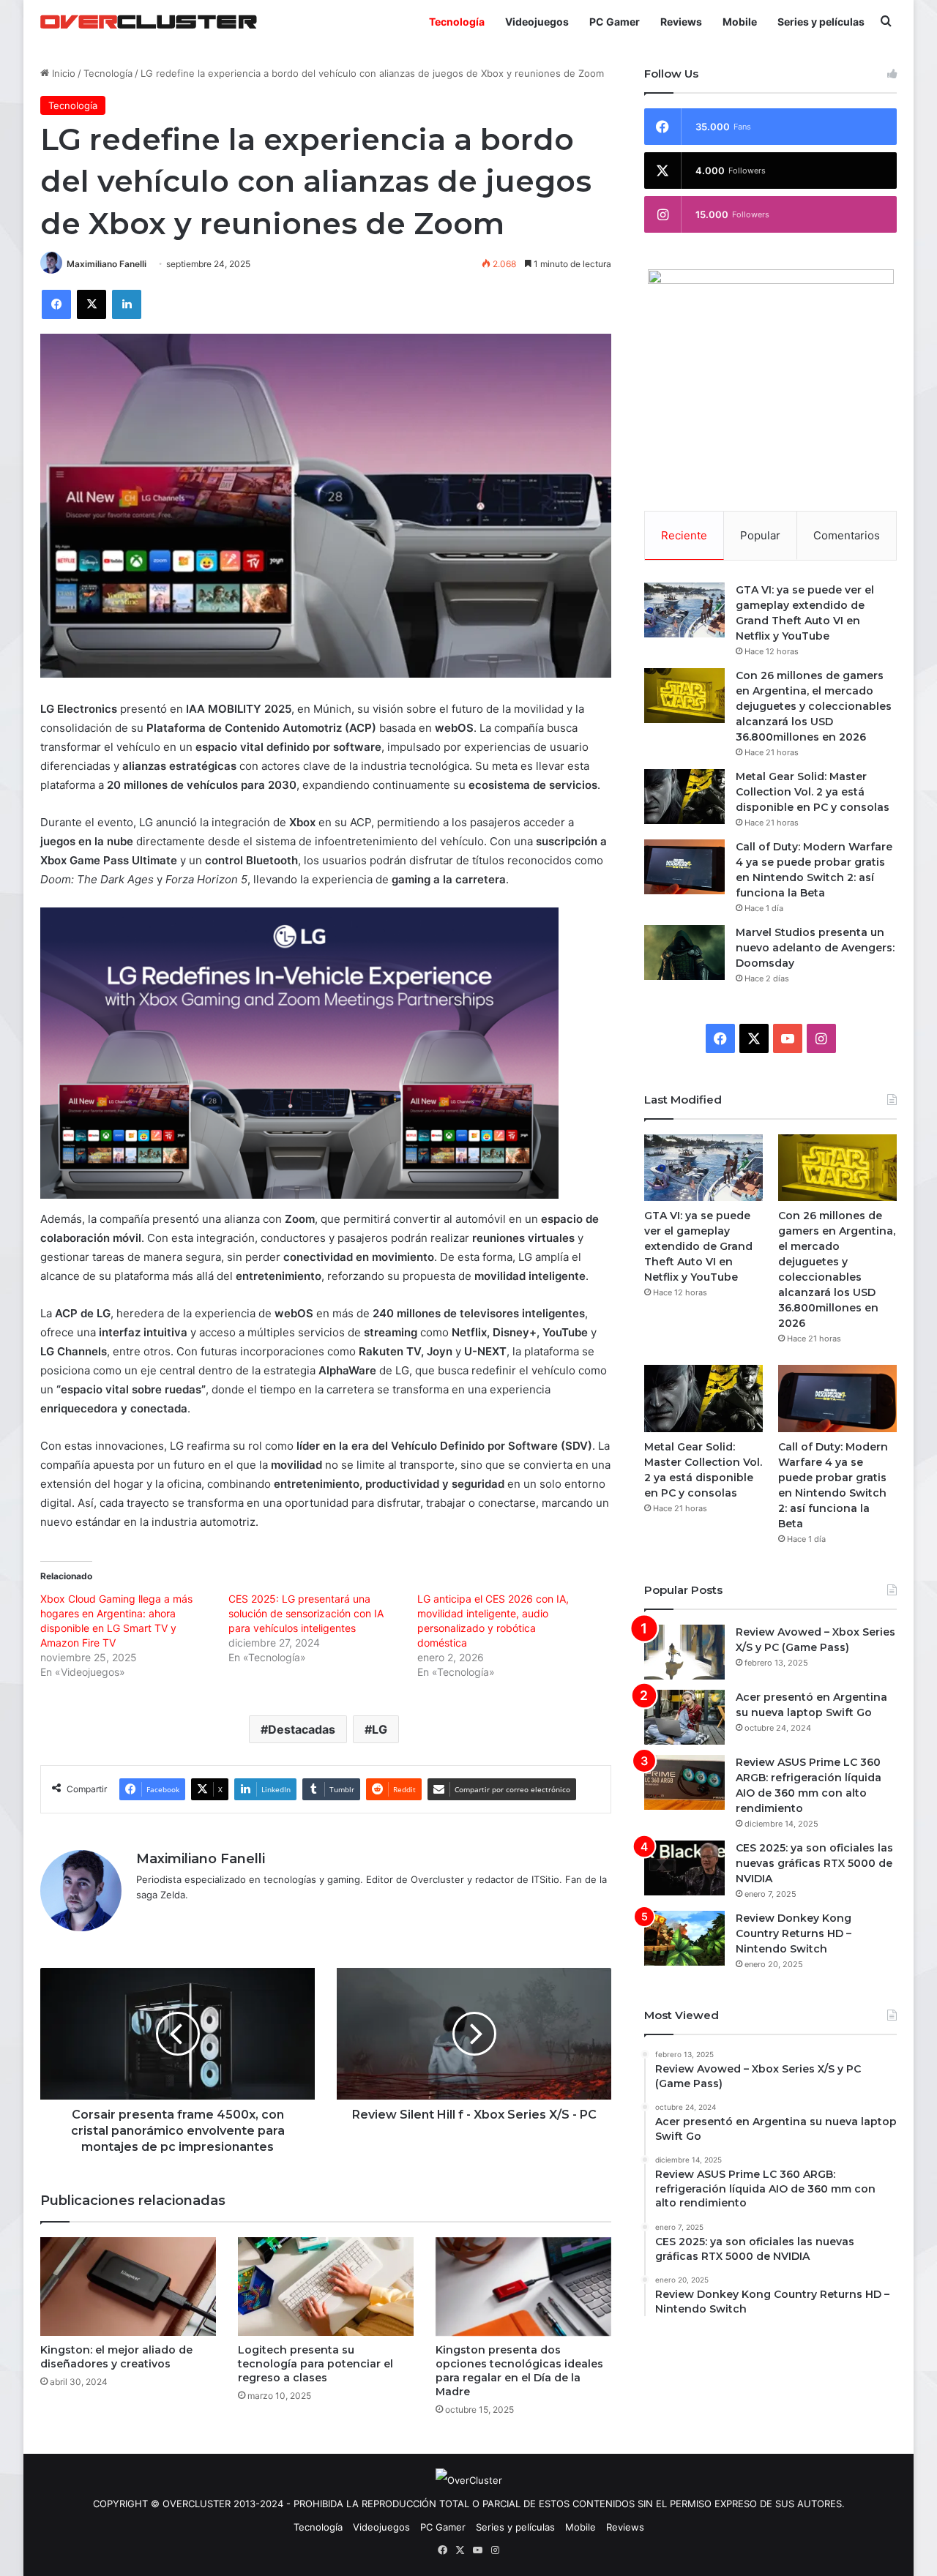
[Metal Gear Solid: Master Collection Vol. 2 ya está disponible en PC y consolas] (684, 797)
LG (380, 1729)
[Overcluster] (149, 22)
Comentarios (847, 535)
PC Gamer (615, 22)
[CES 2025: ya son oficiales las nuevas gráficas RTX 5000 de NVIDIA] (684, 1868)
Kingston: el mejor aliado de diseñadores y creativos (116, 2357)
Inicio (62, 73)
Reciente (684, 535)
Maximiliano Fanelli (107, 264)
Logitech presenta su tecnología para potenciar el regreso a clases (316, 2364)
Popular (760, 535)
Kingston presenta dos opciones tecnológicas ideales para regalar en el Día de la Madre (519, 2371)
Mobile (740, 22)
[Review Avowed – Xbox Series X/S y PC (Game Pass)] (684, 1652)
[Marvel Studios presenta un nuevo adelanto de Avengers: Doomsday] (684, 952)
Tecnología (457, 22)
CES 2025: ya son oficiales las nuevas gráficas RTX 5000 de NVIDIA (814, 1863)
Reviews (681, 22)
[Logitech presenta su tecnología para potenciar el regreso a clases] (326, 2287)
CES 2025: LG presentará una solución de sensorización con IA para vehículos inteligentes (306, 1613)
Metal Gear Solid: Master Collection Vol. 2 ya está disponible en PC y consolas (813, 792)
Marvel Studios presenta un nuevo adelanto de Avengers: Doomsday (815, 948)
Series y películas (821, 22)
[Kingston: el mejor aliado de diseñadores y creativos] (128, 2287)
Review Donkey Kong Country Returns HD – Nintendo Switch (794, 1933)
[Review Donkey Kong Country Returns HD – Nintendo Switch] (684, 1938)
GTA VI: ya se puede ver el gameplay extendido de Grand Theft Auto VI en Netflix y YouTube (698, 1246)
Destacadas (302, 1729)
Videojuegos (537, 22)
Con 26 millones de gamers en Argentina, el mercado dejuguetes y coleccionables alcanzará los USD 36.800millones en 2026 (814, 706)
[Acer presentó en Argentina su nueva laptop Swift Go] (684, 1717)
